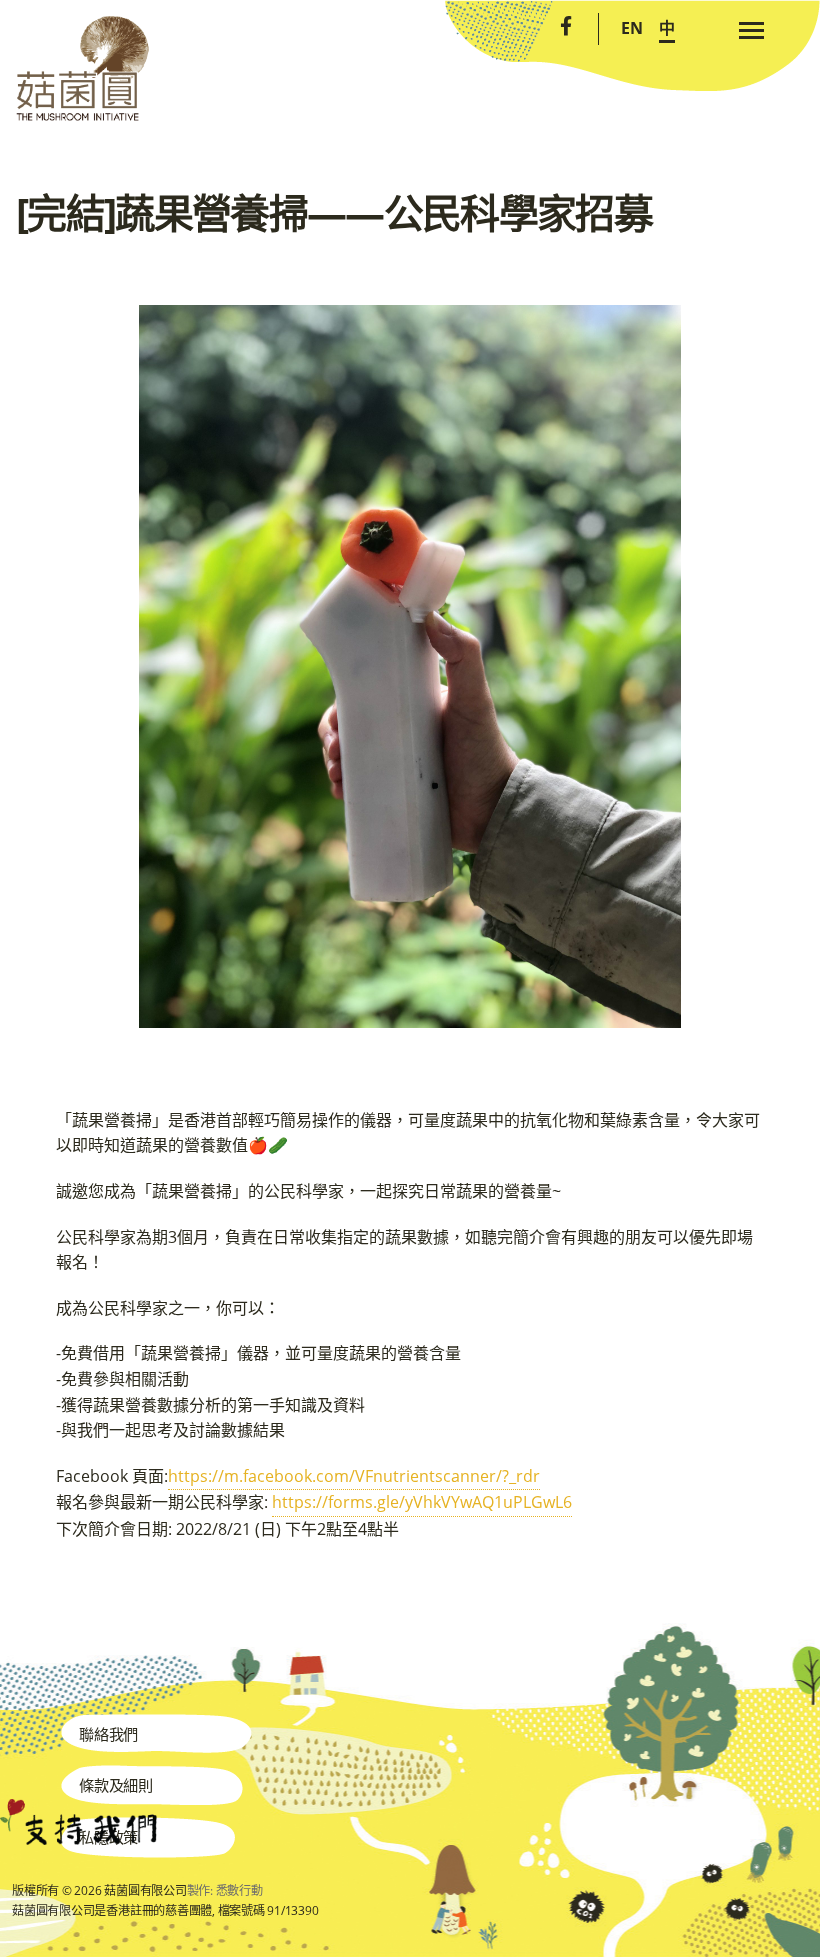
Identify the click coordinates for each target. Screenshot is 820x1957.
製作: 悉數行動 (225, 1890)
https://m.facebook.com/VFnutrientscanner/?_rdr (354, 1476)
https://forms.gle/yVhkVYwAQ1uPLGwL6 (422, 1502)
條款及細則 (116, 1785)
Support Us (78, 1822)
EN (632, 28)
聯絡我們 (108, 1734)
